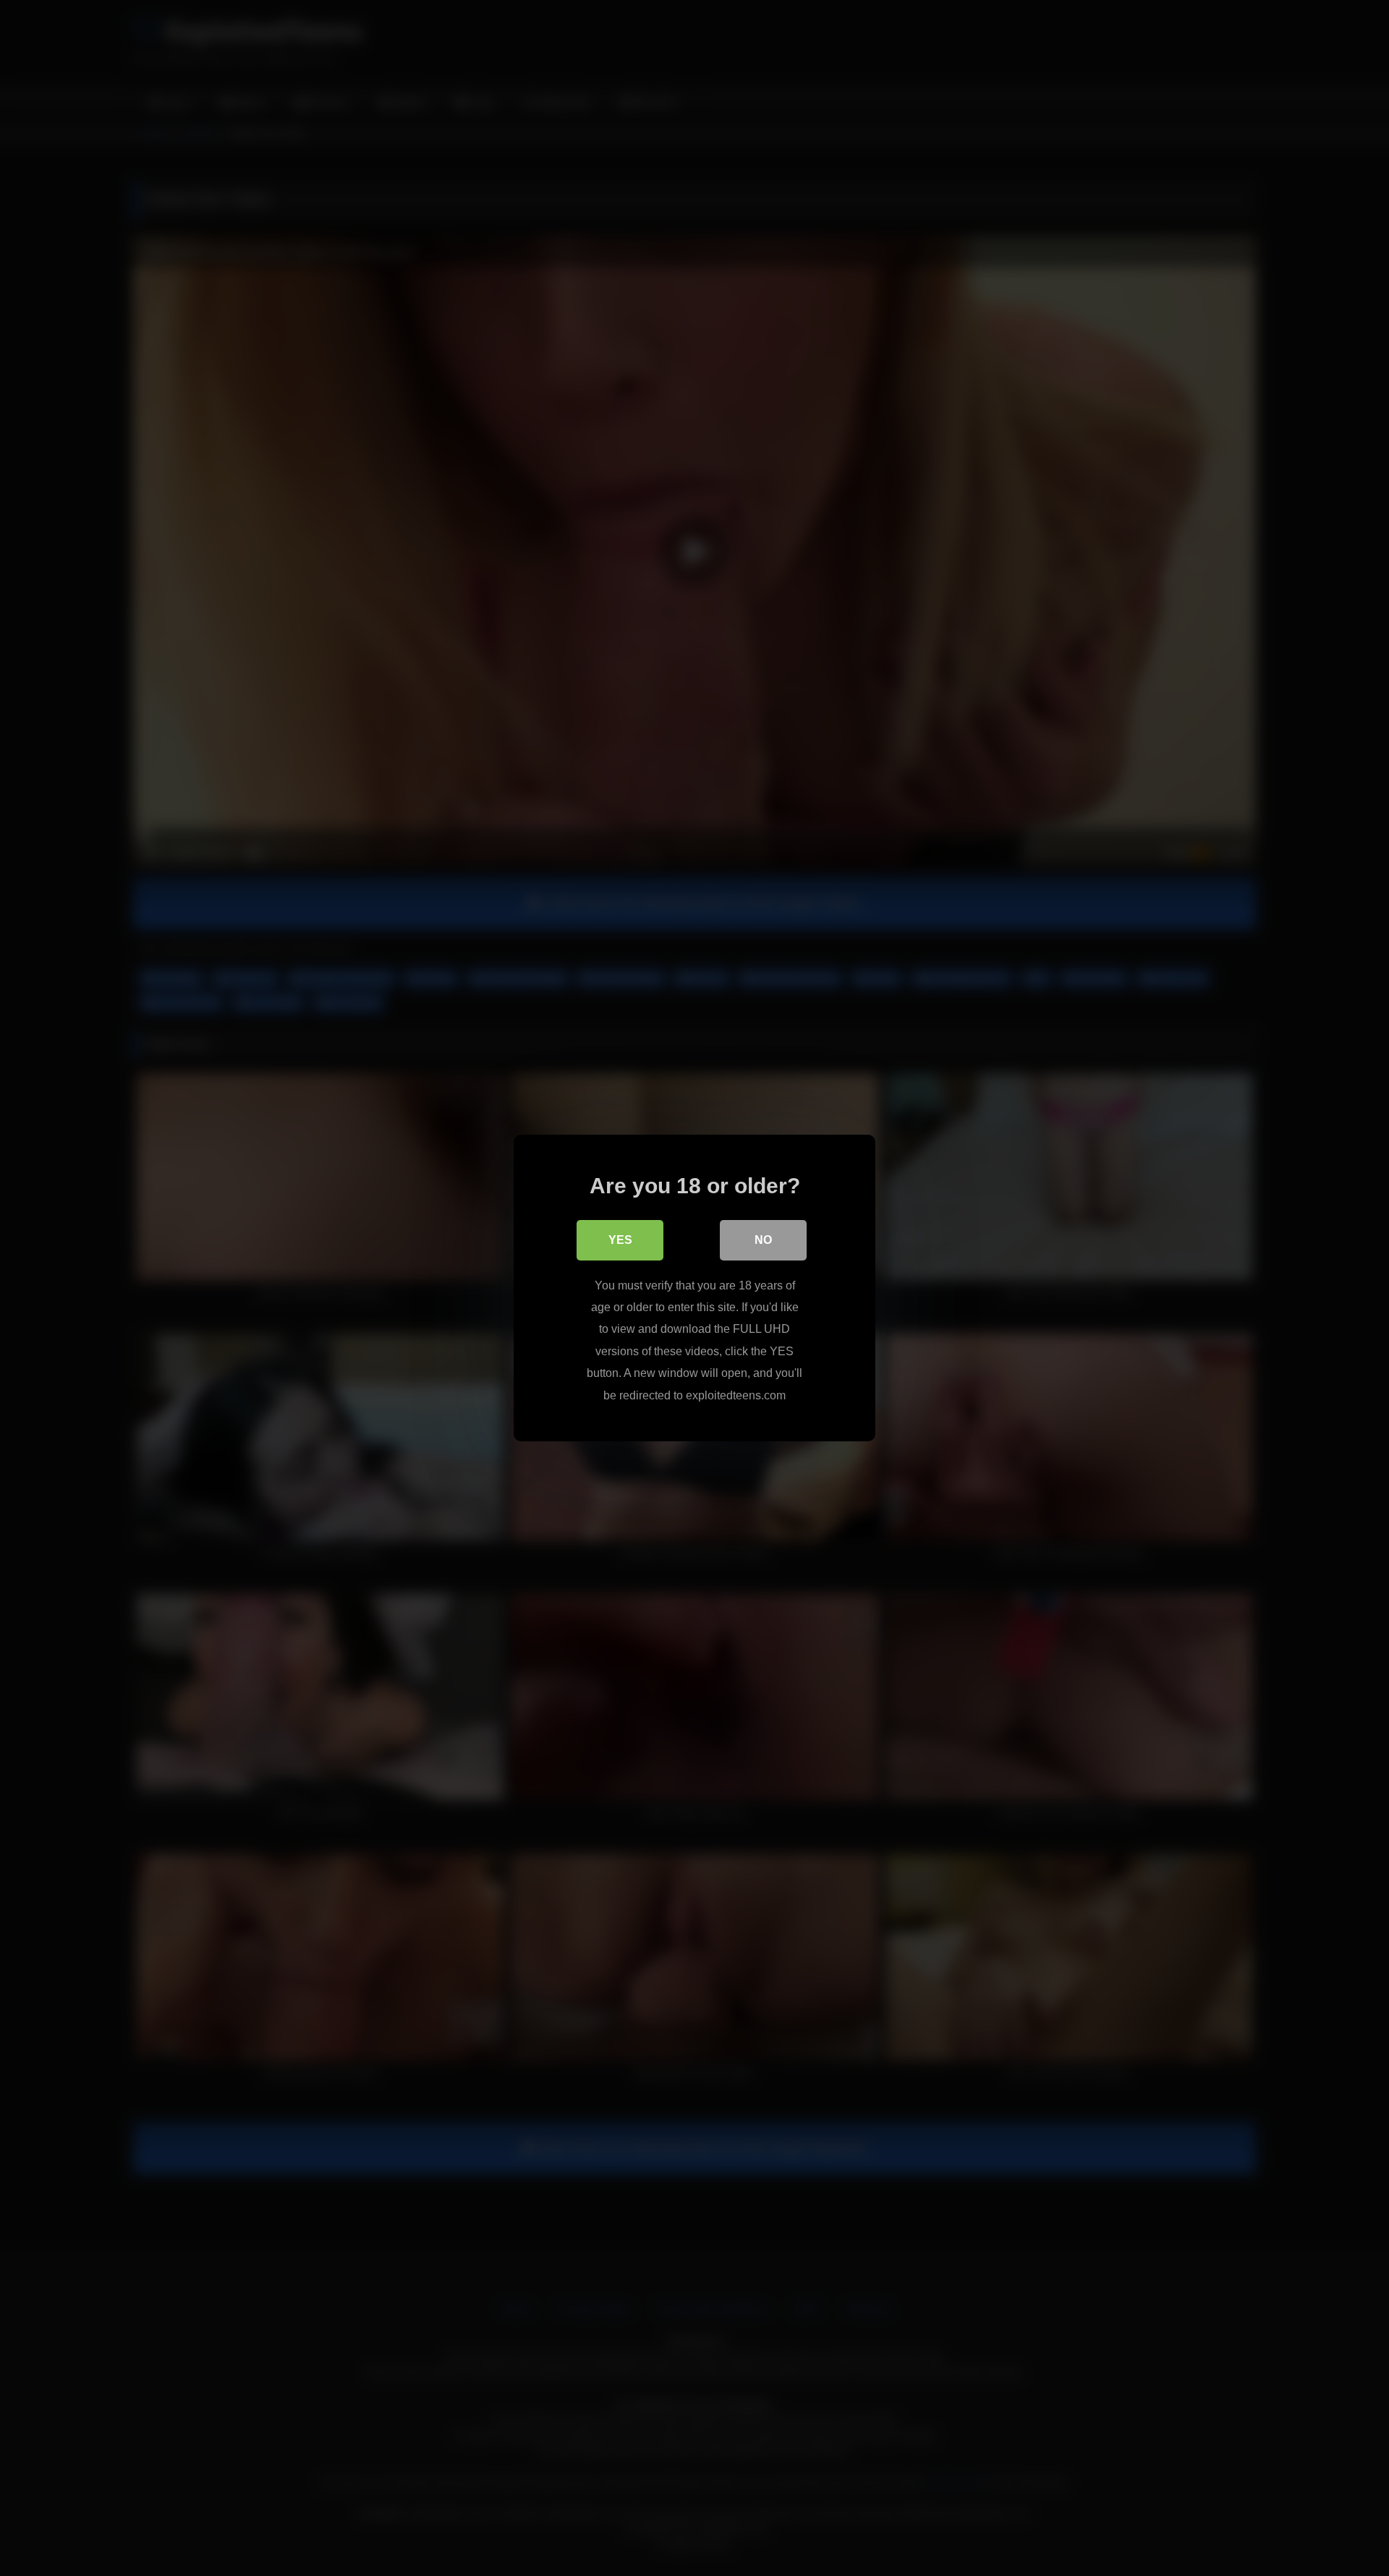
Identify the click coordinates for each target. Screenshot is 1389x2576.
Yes (620, 1240)
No (763, 1240)
